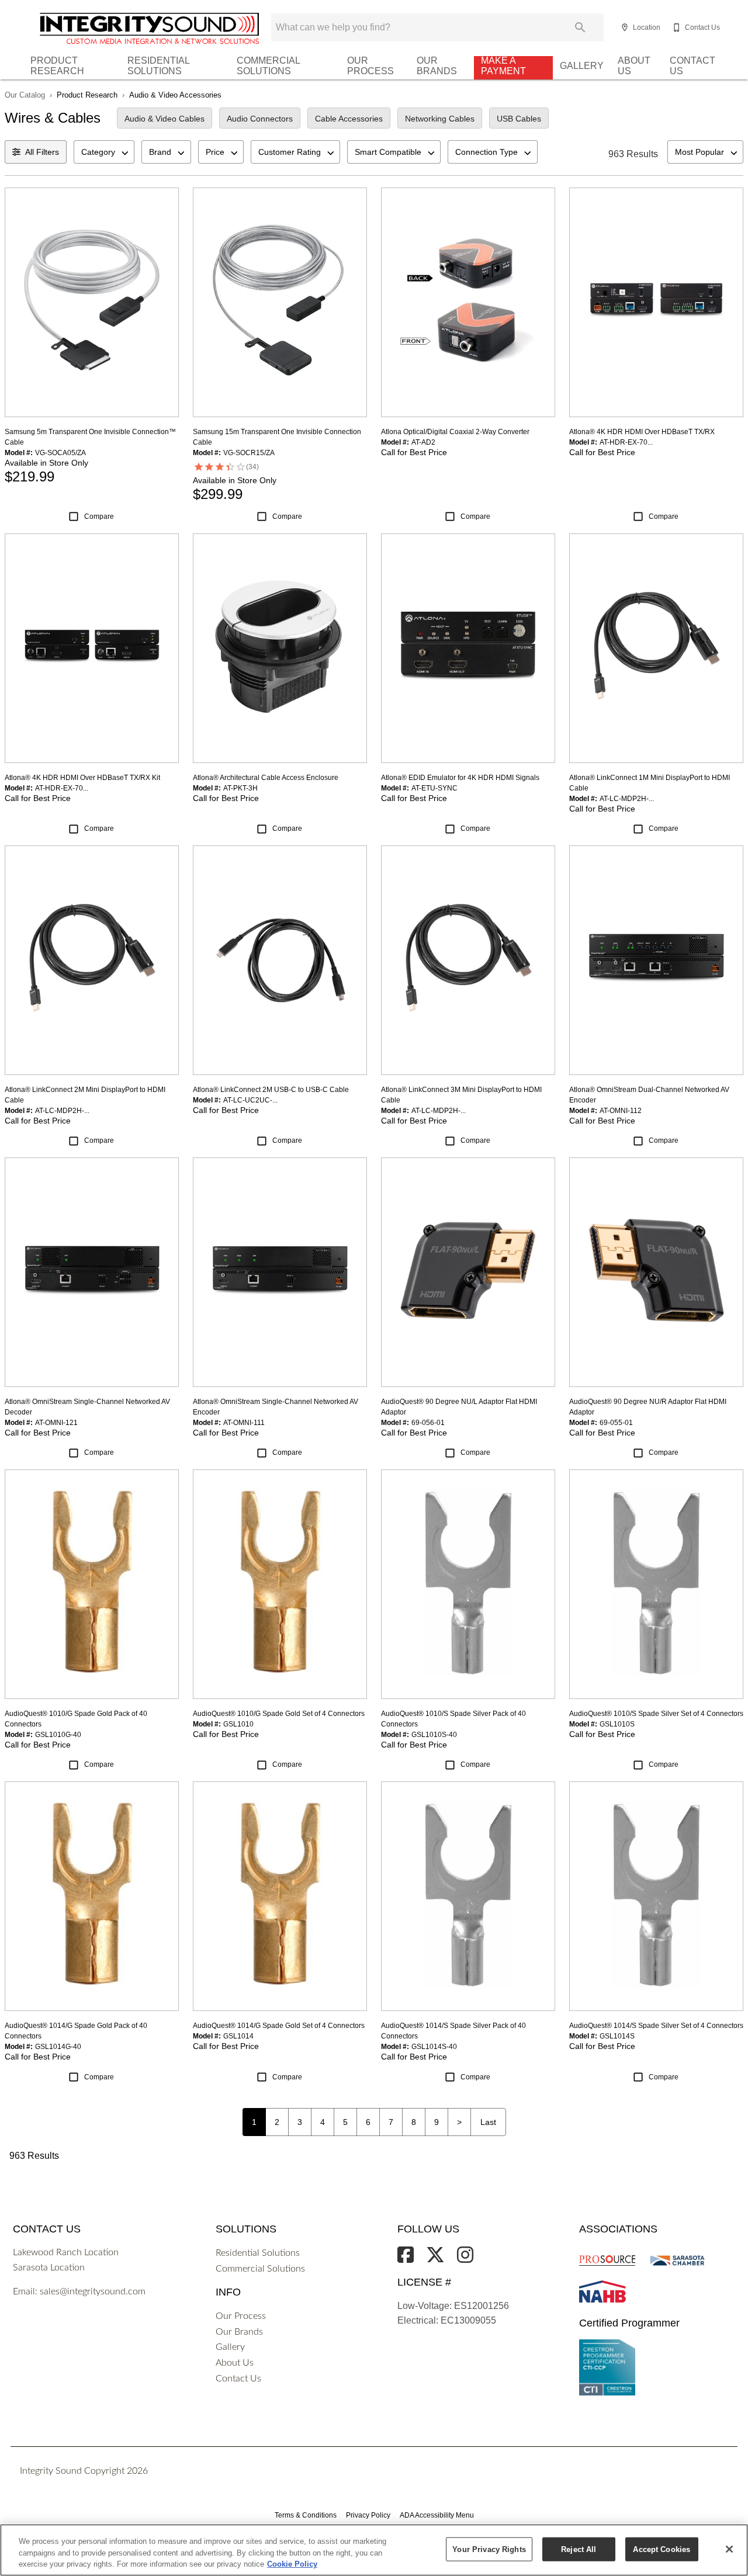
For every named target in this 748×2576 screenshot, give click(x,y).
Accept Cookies (662, 2549)
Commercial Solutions (268, 66)
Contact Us (692, 66)
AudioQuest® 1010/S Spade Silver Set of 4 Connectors (656, 1714)
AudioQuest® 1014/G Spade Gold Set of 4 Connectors (279, 2026)
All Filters (42, 152)
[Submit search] (580, 27)
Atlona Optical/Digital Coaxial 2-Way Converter (455, 432)
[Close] (729, 2549)
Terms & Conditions (306, 2515)
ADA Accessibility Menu (437, 2515)
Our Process (370, 66)
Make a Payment (503, 66)
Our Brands (437, 66)
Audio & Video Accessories (175, 95)
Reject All (579, 2549)
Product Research (57, 66)
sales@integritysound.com (93, 2291)
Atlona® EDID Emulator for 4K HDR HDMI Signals (460, 778)
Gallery (582, 66)
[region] (374, 2550)
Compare (99, 516)
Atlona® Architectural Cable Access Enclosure (266, 778)
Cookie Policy (292, 2564)
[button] (625, 27)
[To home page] (115, 31)
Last (488, 2122)
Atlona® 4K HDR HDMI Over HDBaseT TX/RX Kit (82, 778)
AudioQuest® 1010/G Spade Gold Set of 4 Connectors (279, 1714)
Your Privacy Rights (489, 2549)
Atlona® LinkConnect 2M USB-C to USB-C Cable (271, 1090)
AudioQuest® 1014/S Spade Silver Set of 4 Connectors (656, 2026)
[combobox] (104, 152)
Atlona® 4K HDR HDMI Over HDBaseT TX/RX (642, 432)
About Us (634, 66)
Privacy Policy (368, 2515)
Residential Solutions (158, 66)
